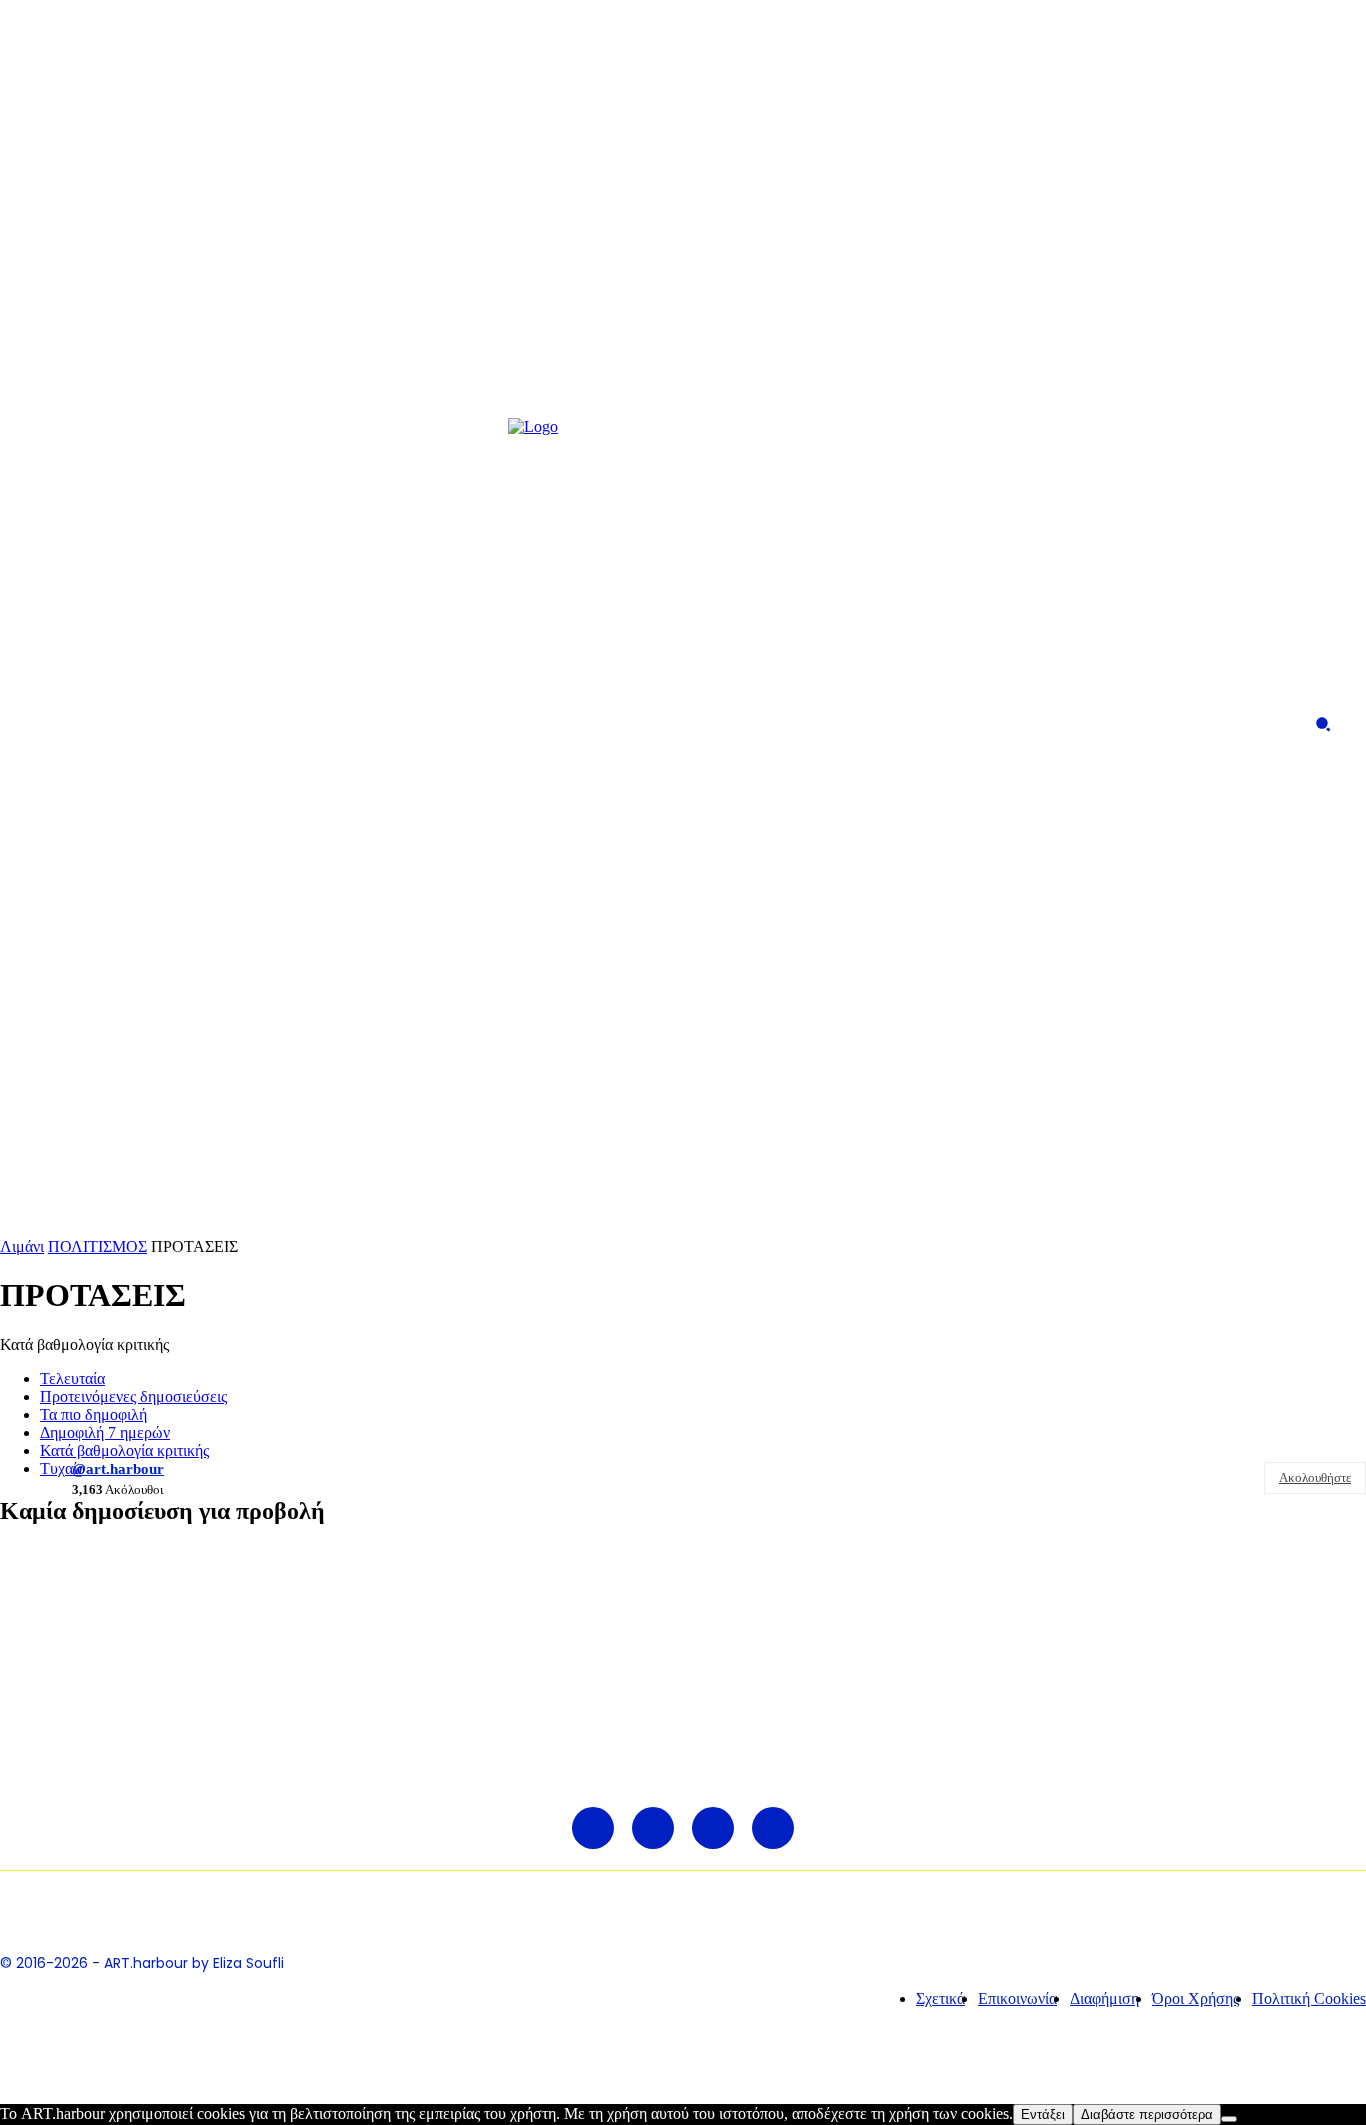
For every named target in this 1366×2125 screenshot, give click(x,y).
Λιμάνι (22, 1246)
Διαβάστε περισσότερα (1147, 2114)
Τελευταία (72, 1378)
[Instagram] (79, 724)
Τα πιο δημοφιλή (93, 1414)
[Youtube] (160, 724)
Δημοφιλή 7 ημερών (105, 1432)
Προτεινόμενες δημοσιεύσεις (133, 1396)
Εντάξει (1043, 2114)
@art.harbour (118, 1469)
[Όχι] (1229, 2119)
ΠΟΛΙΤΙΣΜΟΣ (97, 1246)
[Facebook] (39, 724)
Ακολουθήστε (1315, 1477)
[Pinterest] (120, 724)
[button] (1323, 724)
